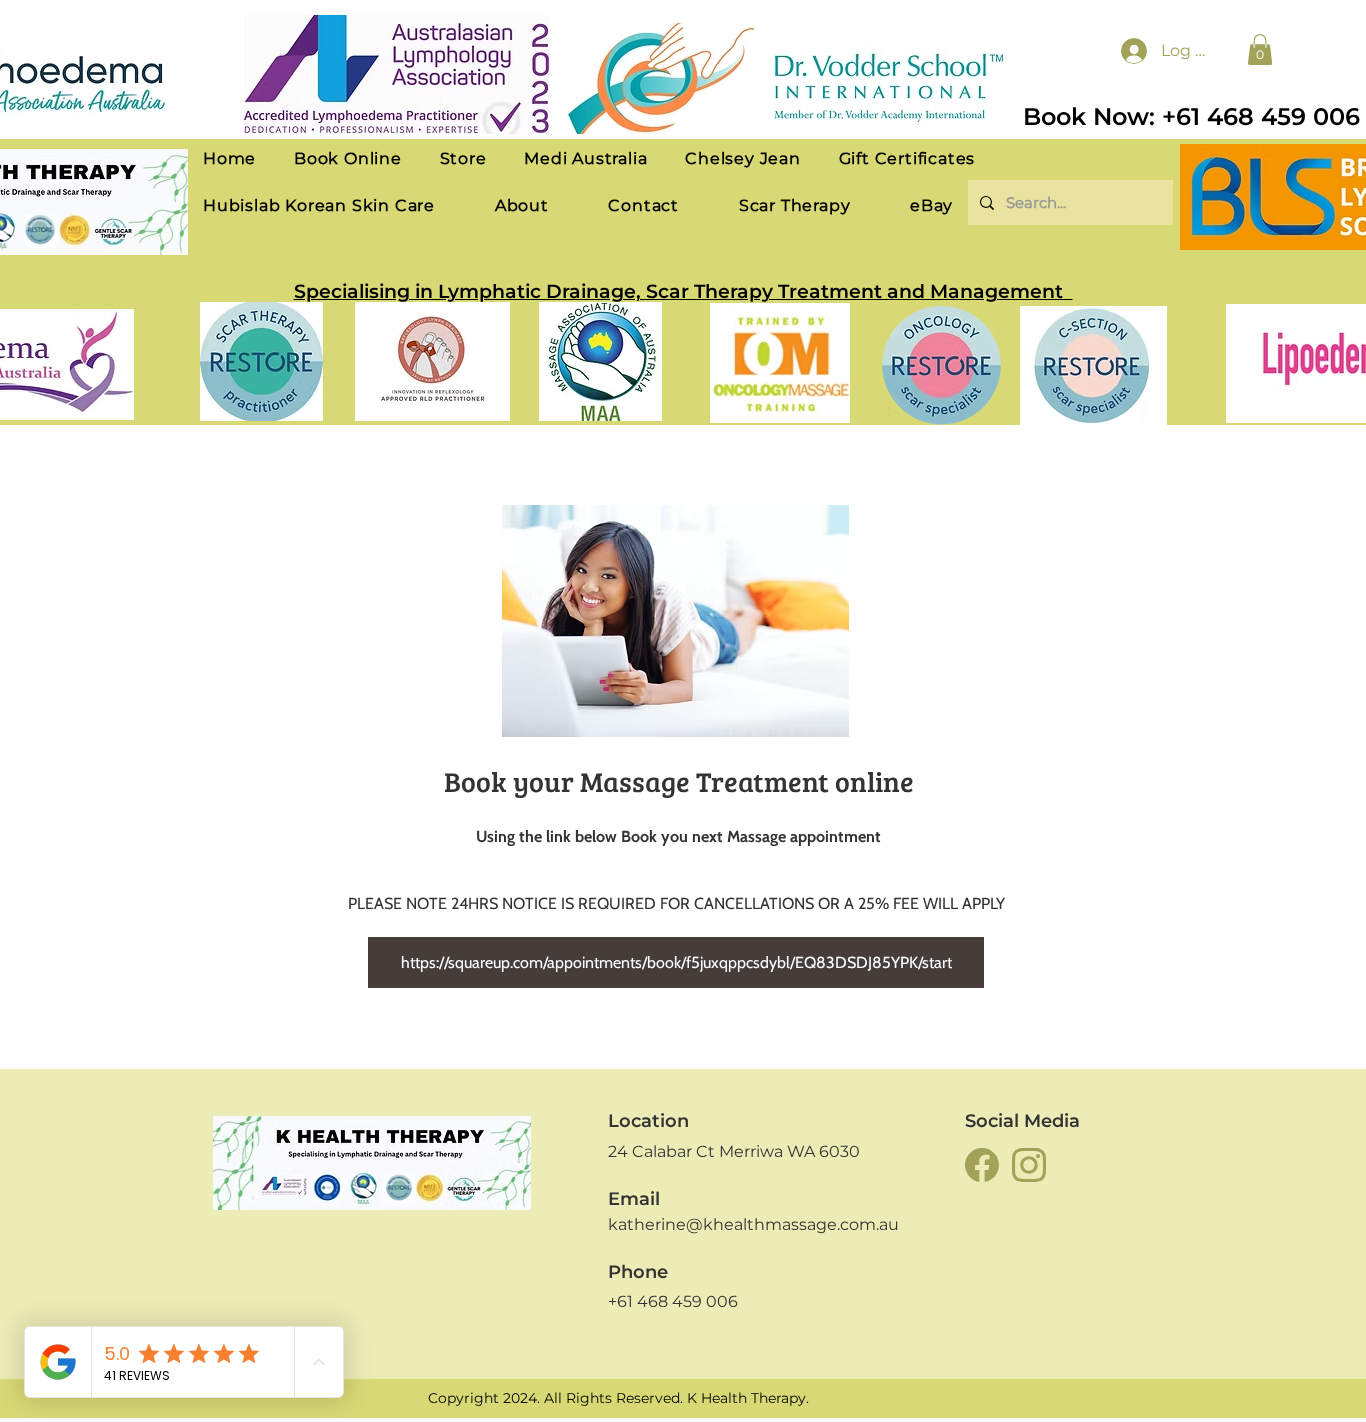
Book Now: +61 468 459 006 (1191, 116)
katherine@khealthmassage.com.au (753, 1224)
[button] (1260, 49)
